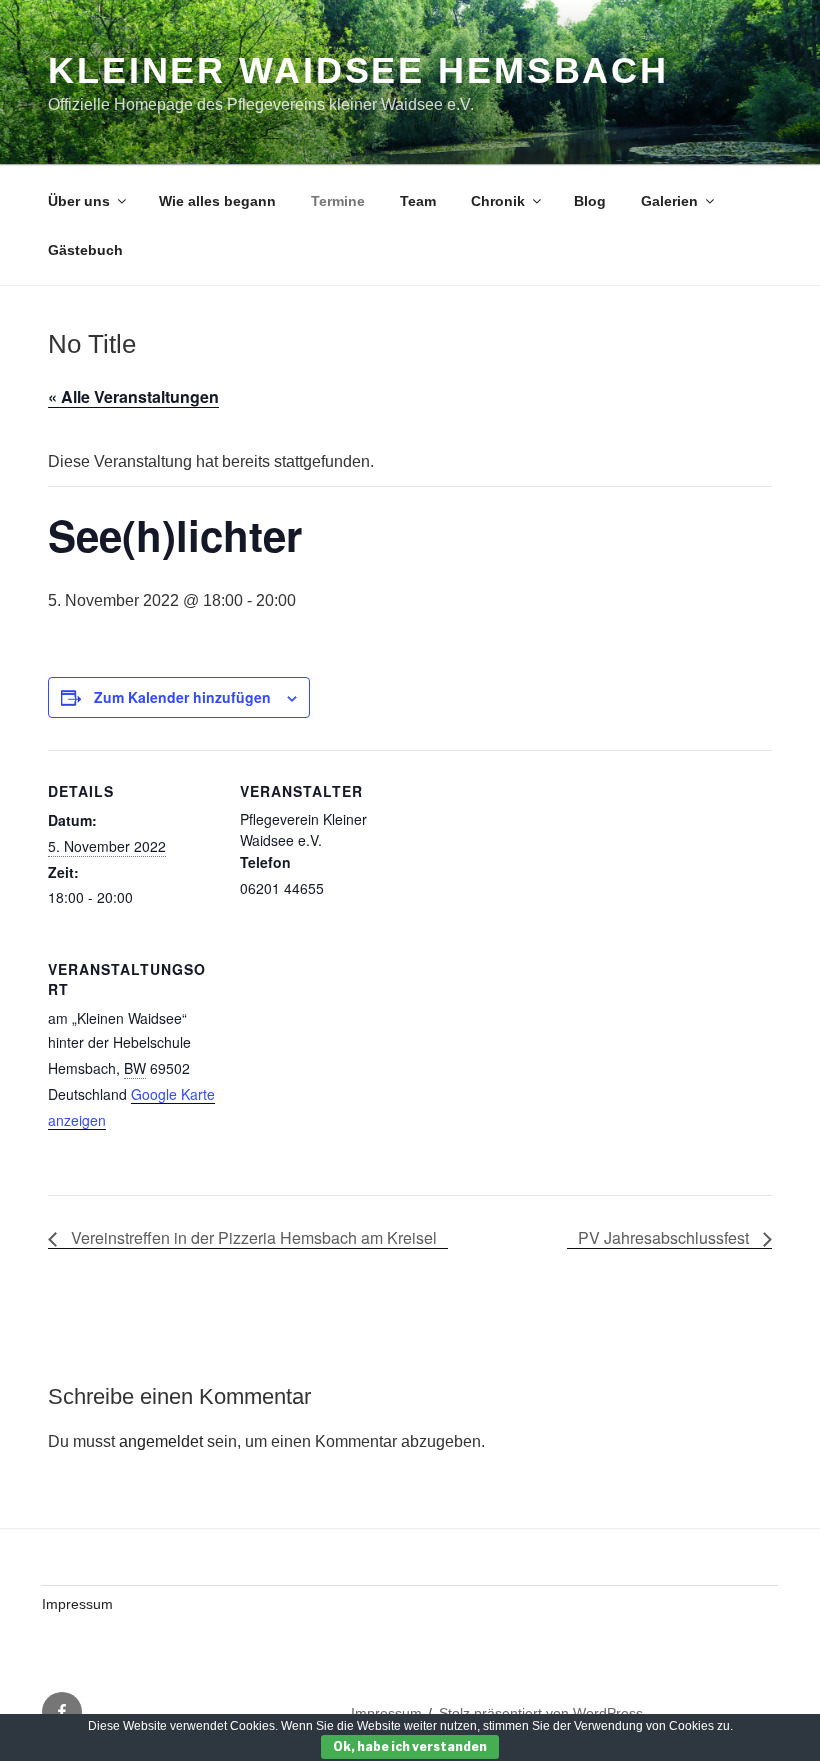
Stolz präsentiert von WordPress (541, 1713)
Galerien (669, 201)
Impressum (77, 1604)
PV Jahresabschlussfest (665, 1237)
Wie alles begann (217, 201)
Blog (590, 201)
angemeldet (161, 1441)
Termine (338, 201)
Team (418, 201)
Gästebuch (85, 250)
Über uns (79, 201)
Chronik (498, 201)
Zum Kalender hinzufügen (182, 697)
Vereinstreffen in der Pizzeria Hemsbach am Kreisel (252, 1237)
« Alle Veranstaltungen (133, 396)
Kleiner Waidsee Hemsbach (358, 70)
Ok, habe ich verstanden (410, 1746)
